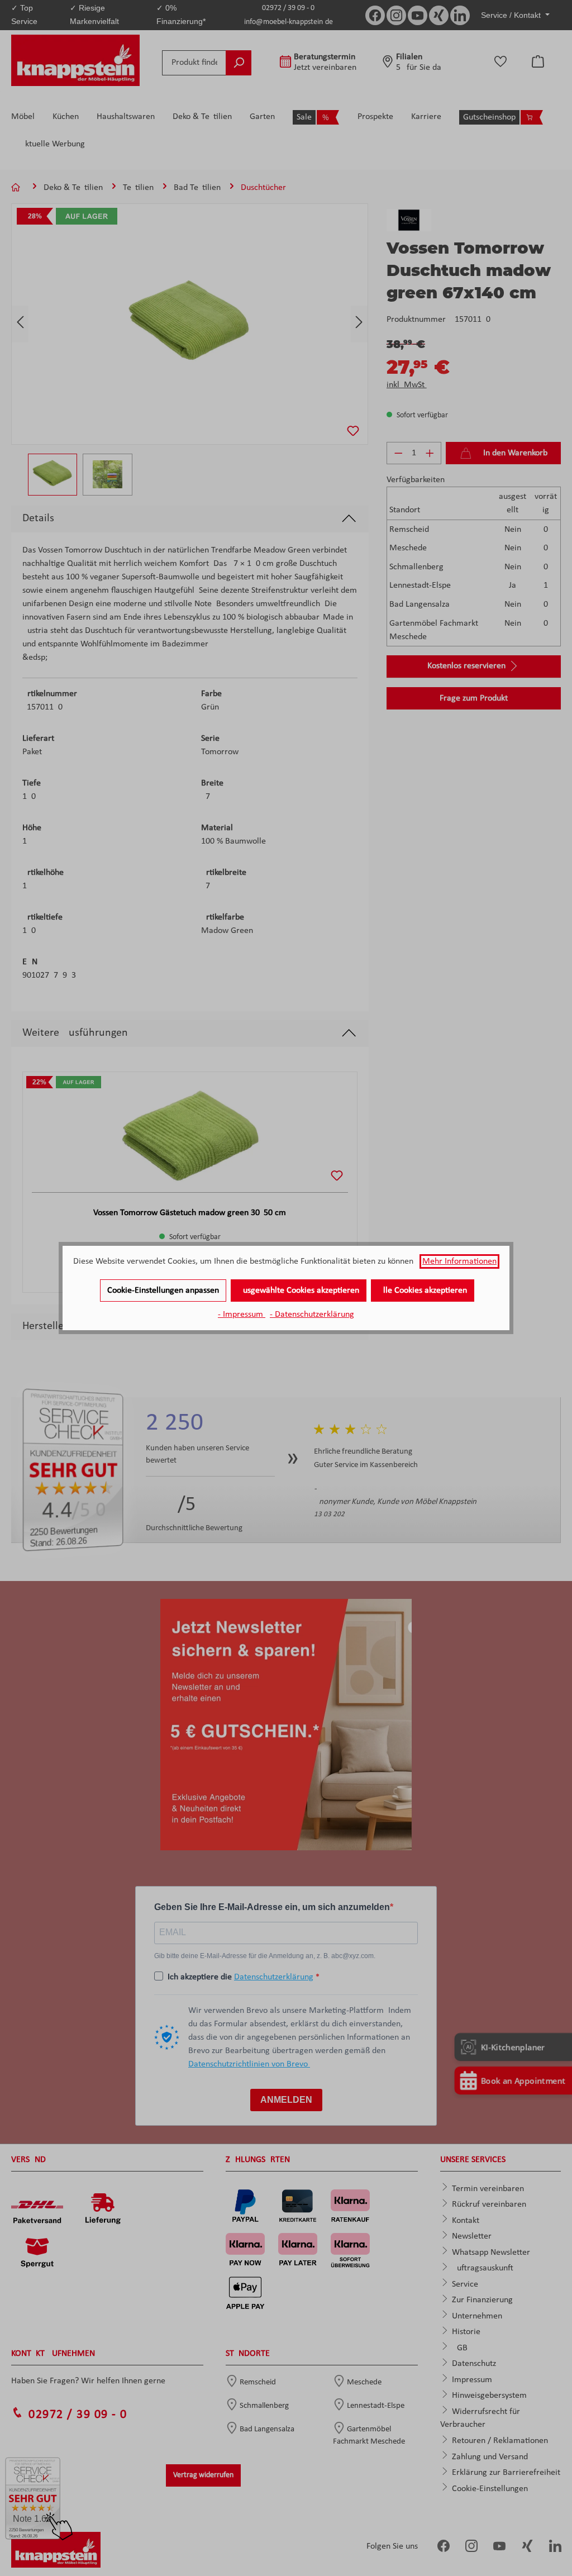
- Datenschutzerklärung (312, 1315)
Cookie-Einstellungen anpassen (163, 1291)
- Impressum (242, 1315)
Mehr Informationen (459, 1261)
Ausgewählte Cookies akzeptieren (299, 1291)
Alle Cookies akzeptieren (423, 1291)
